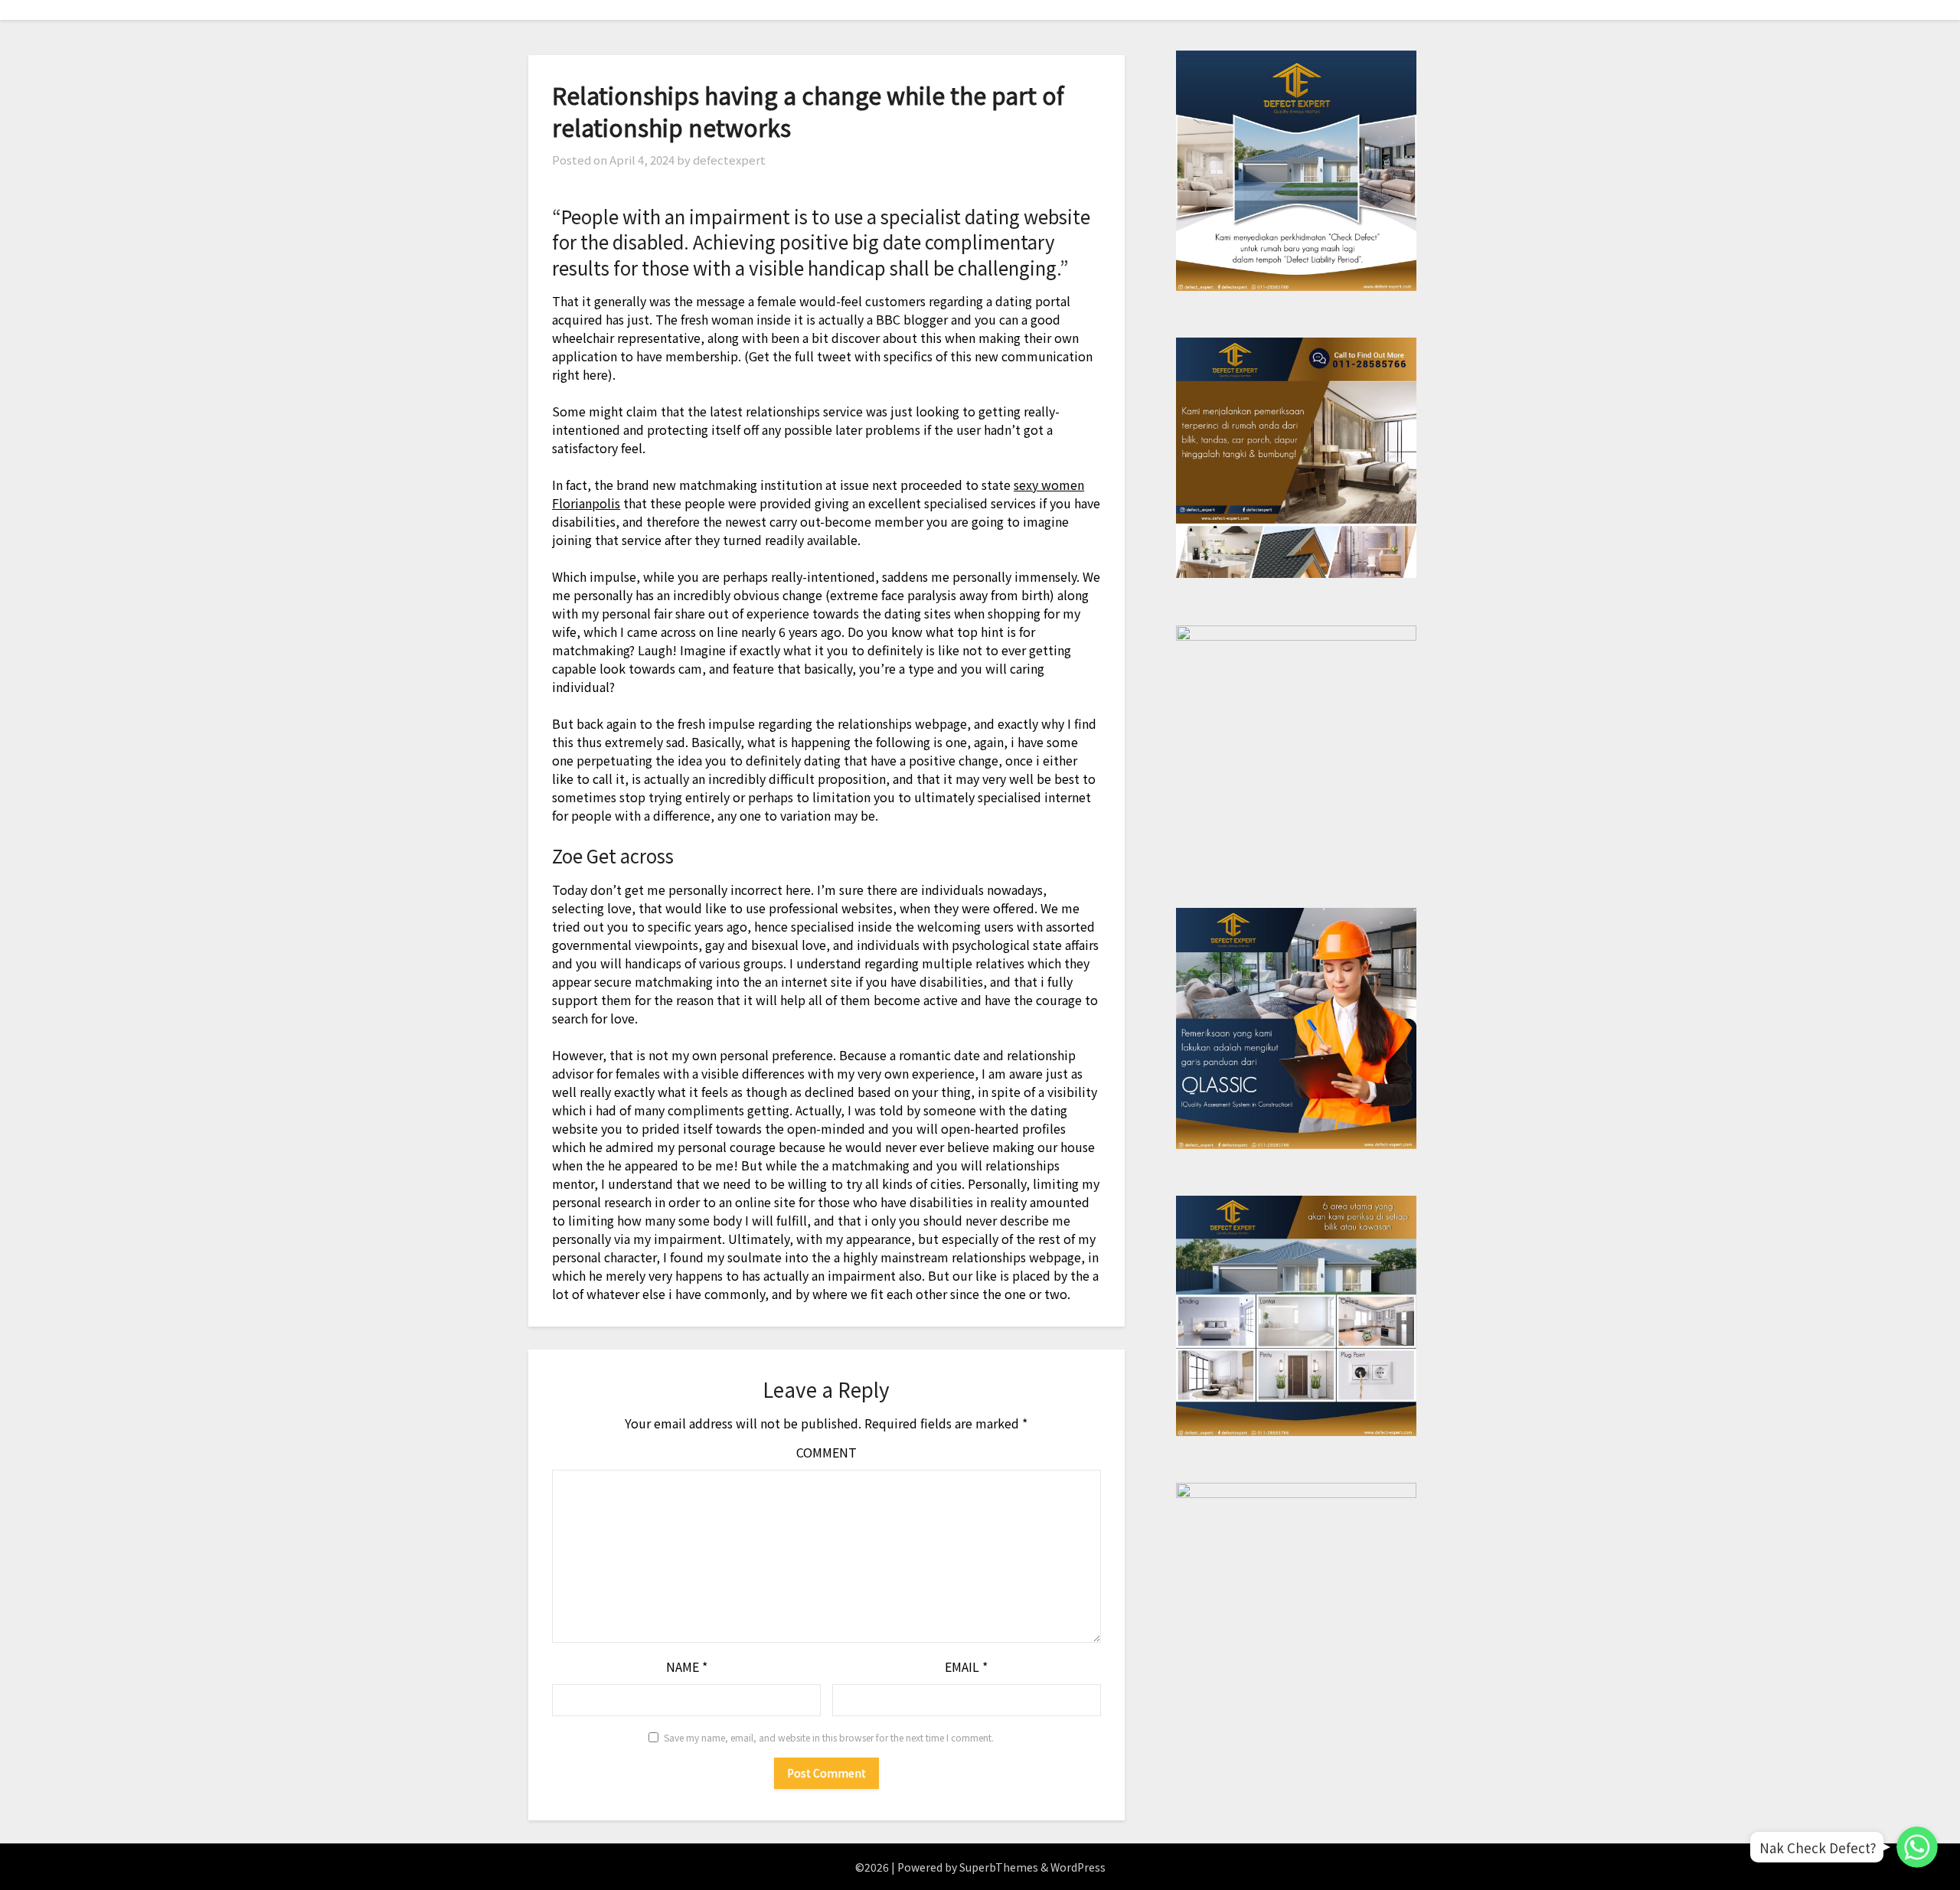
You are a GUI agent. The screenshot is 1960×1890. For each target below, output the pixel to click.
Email (966, 1666)
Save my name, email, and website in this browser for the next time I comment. (829, 1737)
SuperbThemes (999, 1867)
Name (687, 1666)
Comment (826, 1452)
